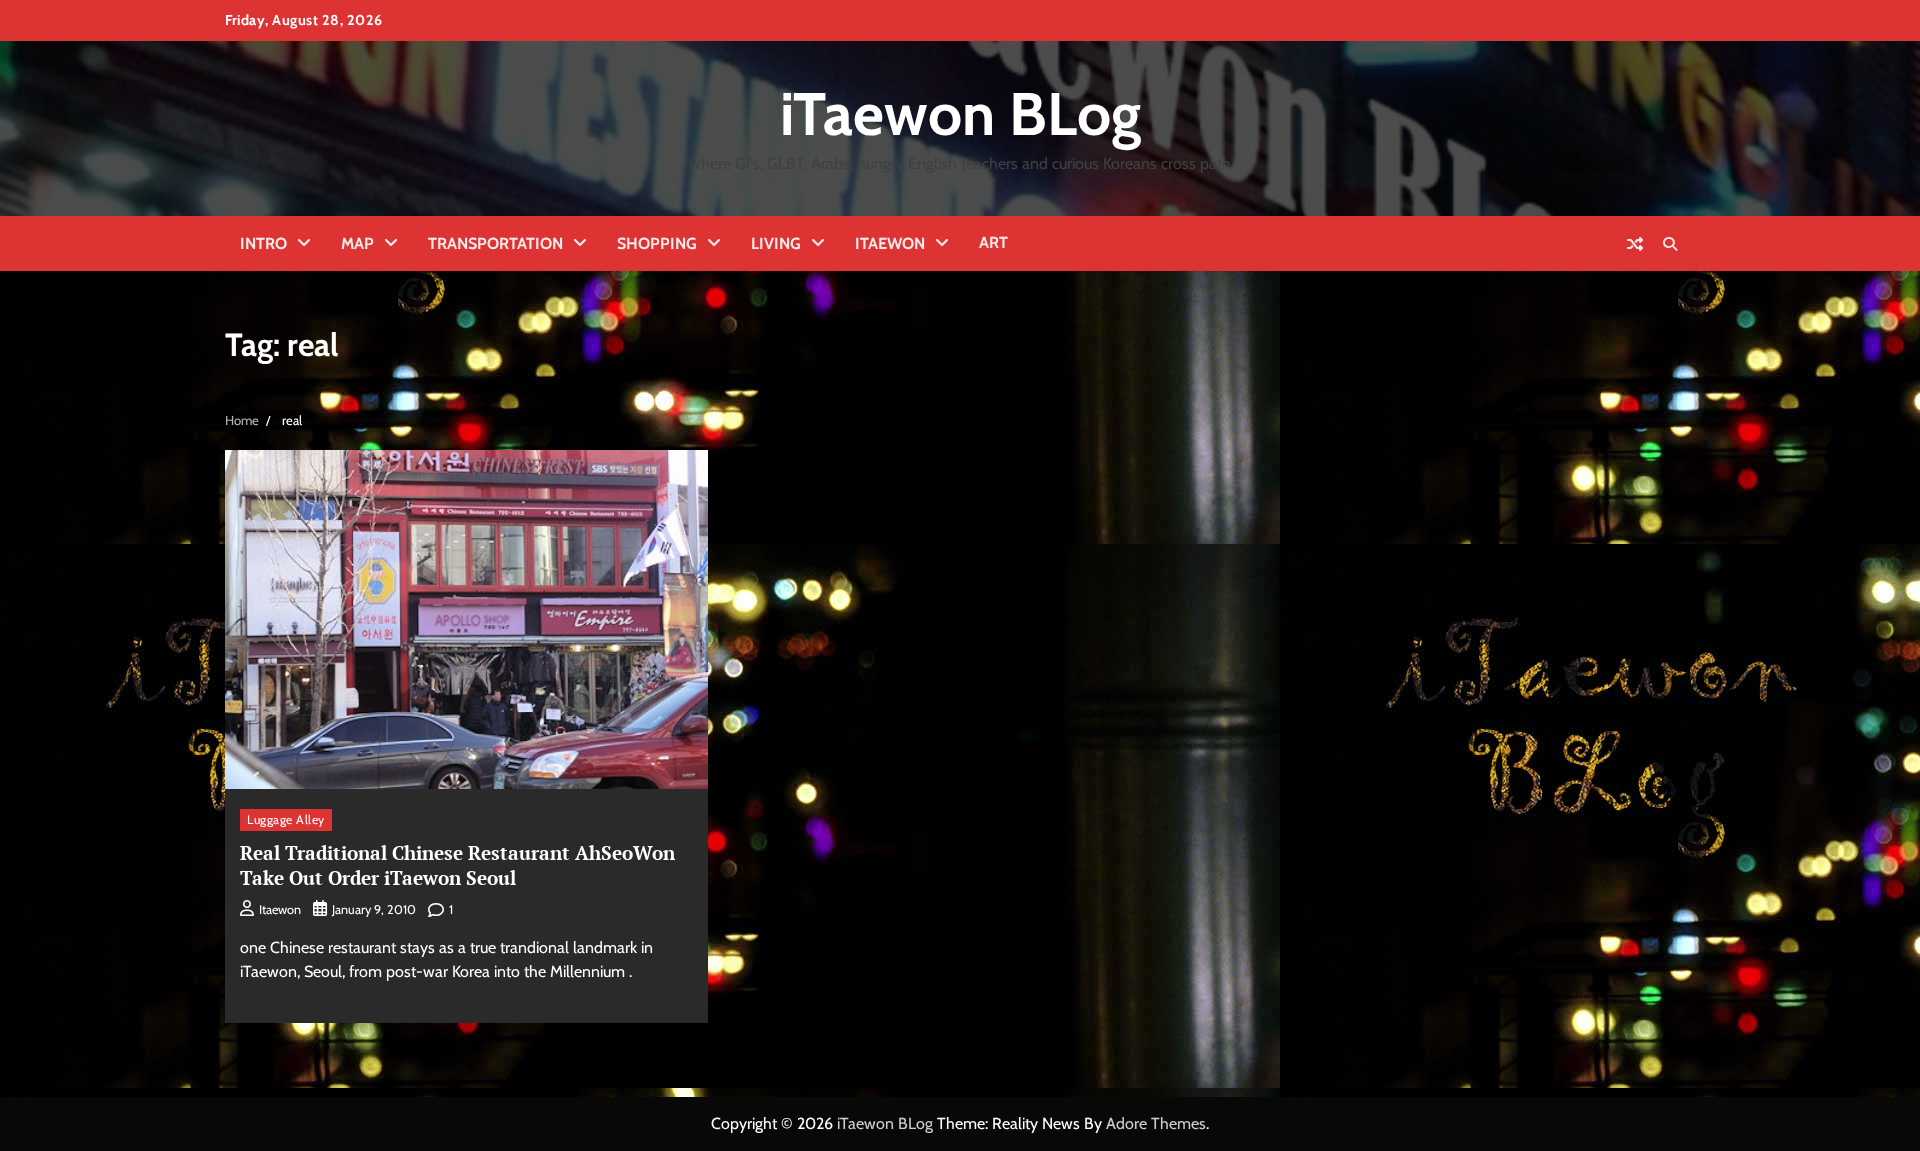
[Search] (1670, 244)
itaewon (280, 909)
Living (776, 243)
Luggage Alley (286, 819)
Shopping (657, 243)
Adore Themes (1156, 1123)
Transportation (495, 243)
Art (993, 242)
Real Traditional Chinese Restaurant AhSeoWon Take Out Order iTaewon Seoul (457, 865)
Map (357, 243)
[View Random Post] (1635, 244)
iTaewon (890, 243)
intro (263, 243)
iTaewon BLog (960, 113)
